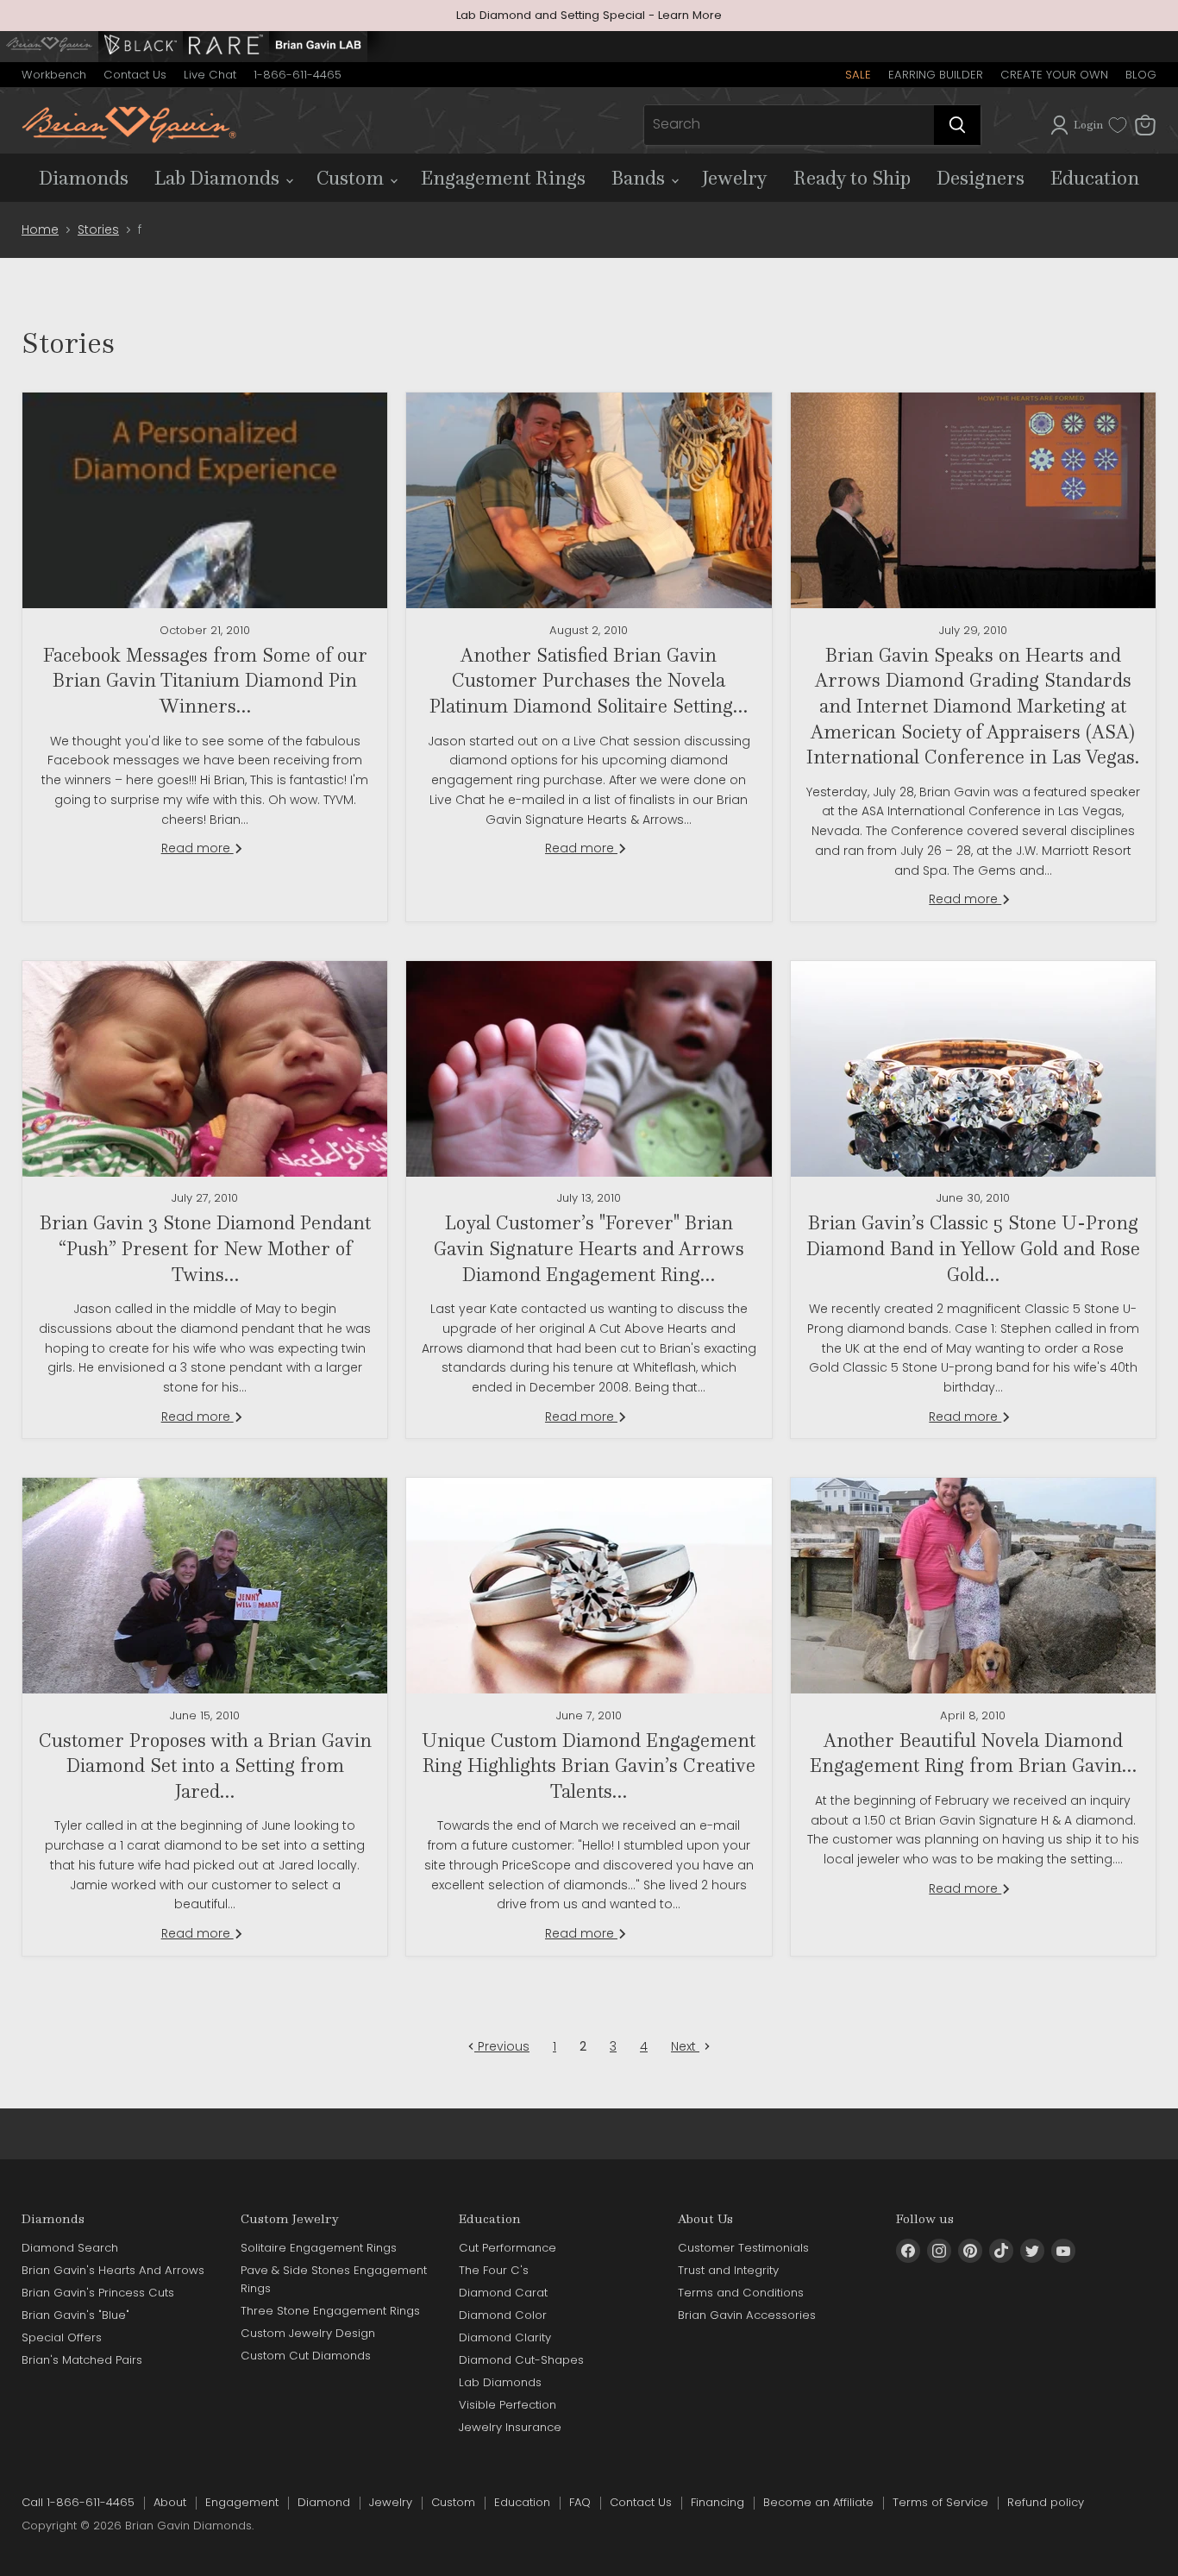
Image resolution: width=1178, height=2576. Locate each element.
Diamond (324, 2502)
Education (1095, 178)
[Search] (957, 125)
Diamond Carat (503, 2293)
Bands (640, 178)
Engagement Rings (503, 178)
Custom (352, 178)
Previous (502, 2046)
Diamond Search (70, 2248)
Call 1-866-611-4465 (78, 2502)
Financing (717, 2502)
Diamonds (84, 178)
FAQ (580, 2502)
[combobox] (789, 125)
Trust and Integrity (728, 2270)
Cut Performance (508, 2248)
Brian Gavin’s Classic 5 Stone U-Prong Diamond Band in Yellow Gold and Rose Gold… (973, 1248)
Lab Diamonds (219, 178)
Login (1088, 125)
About (170, 2502)
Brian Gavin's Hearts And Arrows (113, 2270)
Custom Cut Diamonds (306, 2356)
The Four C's (494, 2270)
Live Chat (210, 75)
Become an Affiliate (818, 2502)
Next (685, 2046)
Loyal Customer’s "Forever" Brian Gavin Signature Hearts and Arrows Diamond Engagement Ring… (589, 1248)
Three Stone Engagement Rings (330, 2311)
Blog (1141, 75)
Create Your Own (1054, 75)
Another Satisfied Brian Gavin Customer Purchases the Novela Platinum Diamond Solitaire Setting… (589, 680)
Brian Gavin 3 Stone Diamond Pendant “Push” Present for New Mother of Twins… (205, 1248)
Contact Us (135, 75)
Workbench (54, 75)
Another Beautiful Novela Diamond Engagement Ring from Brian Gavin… (973, 1753)
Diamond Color (503, 2315)
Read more (197, 848)
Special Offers (62, 2337)
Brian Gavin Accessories (747, 2315)
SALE (858, 75)
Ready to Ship (852, 178)
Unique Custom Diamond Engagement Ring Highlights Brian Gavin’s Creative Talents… (589, 1766)
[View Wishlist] (1118, 125)
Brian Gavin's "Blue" (75, 2315)
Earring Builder (936, 75)
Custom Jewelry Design (308, 2333)
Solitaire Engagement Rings (319, 2248)
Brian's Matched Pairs (82, 2360)
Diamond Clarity (505, 2337)
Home (40, 229)
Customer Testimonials (743, 2248)
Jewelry (735, 178)
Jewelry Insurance (510, 2427)
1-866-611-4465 (298, 75)
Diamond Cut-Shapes (521, 2360)
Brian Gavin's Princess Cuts (98, 2293)
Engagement (242, 2502)
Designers (981, 178)
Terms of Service (940, 2502)
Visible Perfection (508, 2405)
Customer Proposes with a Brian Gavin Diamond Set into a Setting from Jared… (205, 1766)
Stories (98, 229)
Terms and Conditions (741, 2293)
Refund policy (1046, 2502)
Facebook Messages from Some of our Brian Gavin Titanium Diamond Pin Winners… (205, 680)
